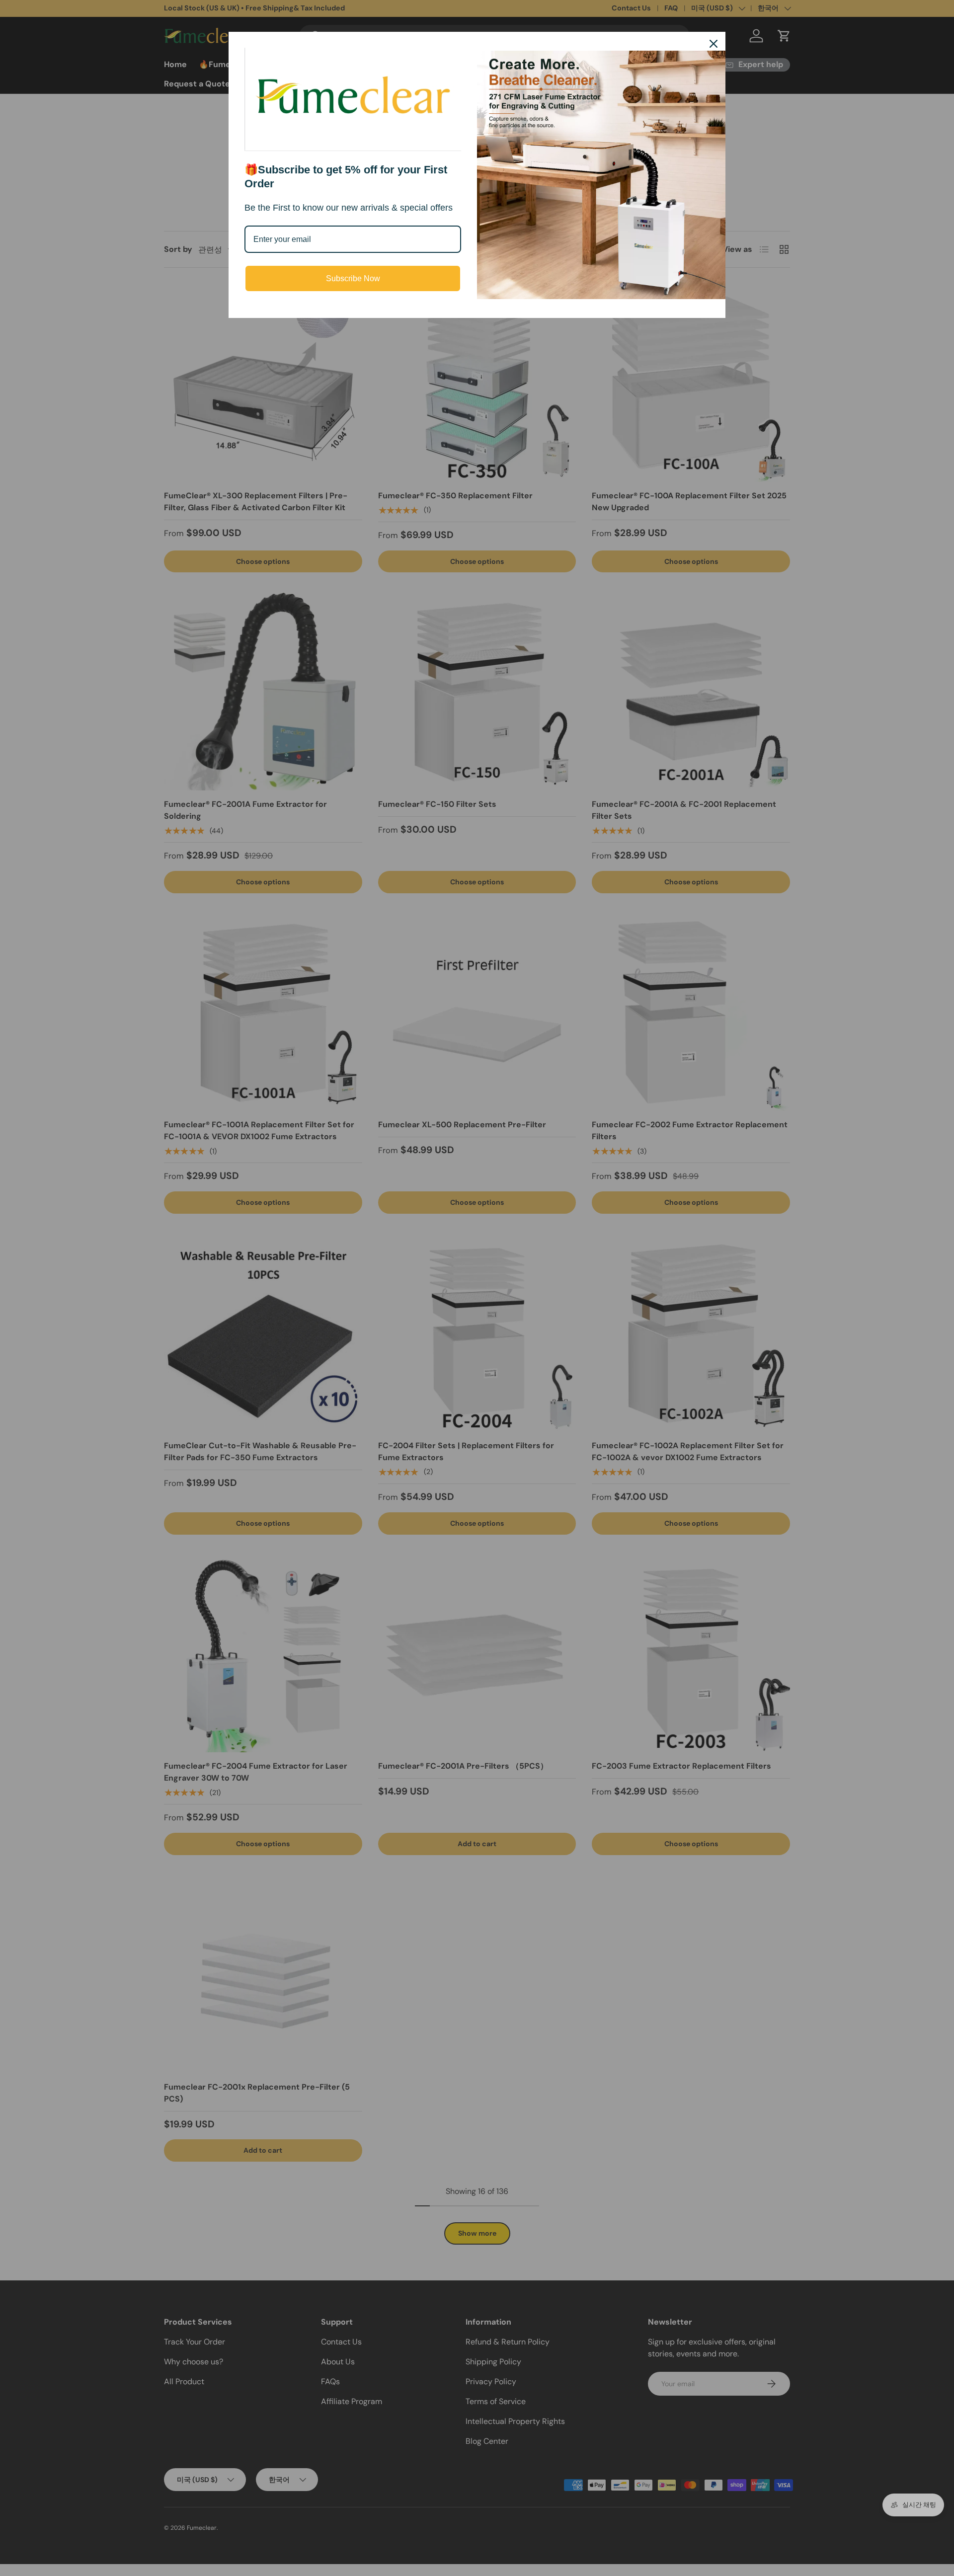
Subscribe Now (353, 278)
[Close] (714, 44)
